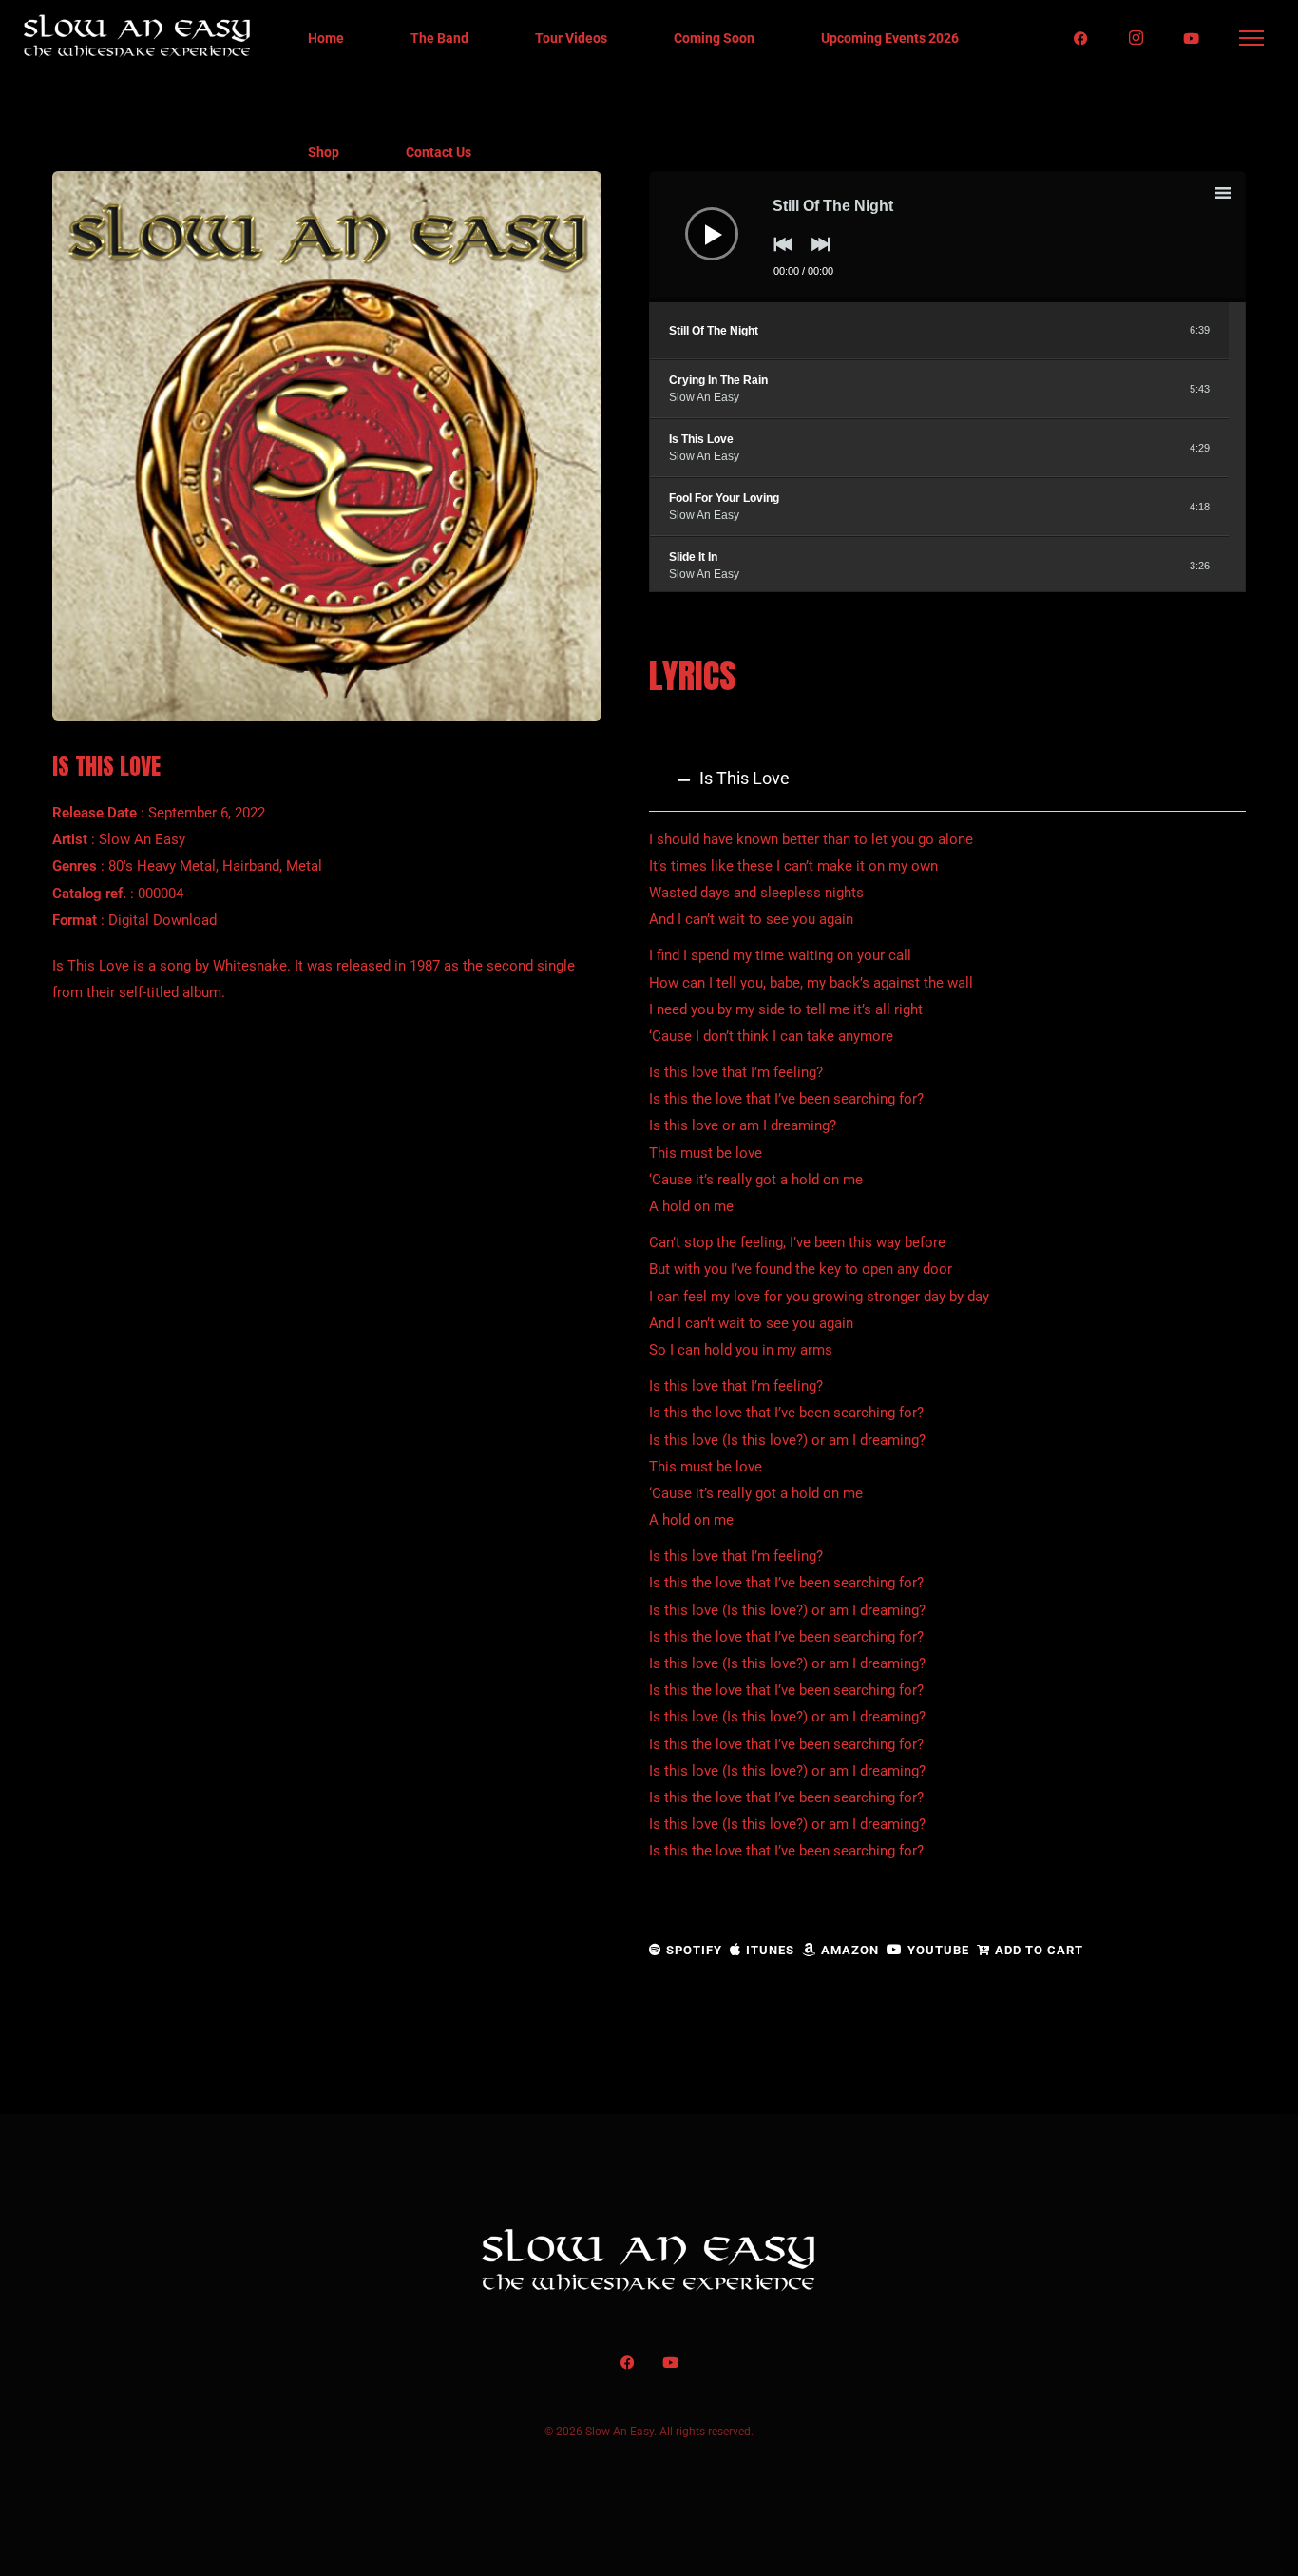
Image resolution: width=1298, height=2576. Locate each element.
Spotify (694, 1950)
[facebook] (1081, 38)
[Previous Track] (778, 258)
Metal (304, 866)
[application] (947, 237)
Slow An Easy (142, 839)
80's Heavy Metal (162, 866)
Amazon (850, 1950)
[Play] (697, 220)
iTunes (770, 1950)
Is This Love (744, 779)
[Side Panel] (1252, 38)
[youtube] (1192, 38)
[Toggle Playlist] (1240, 196)
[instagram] (1136, 38)
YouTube (938, 1950)
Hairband (251, 866)
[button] (947, 779)
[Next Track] (816, 258)
